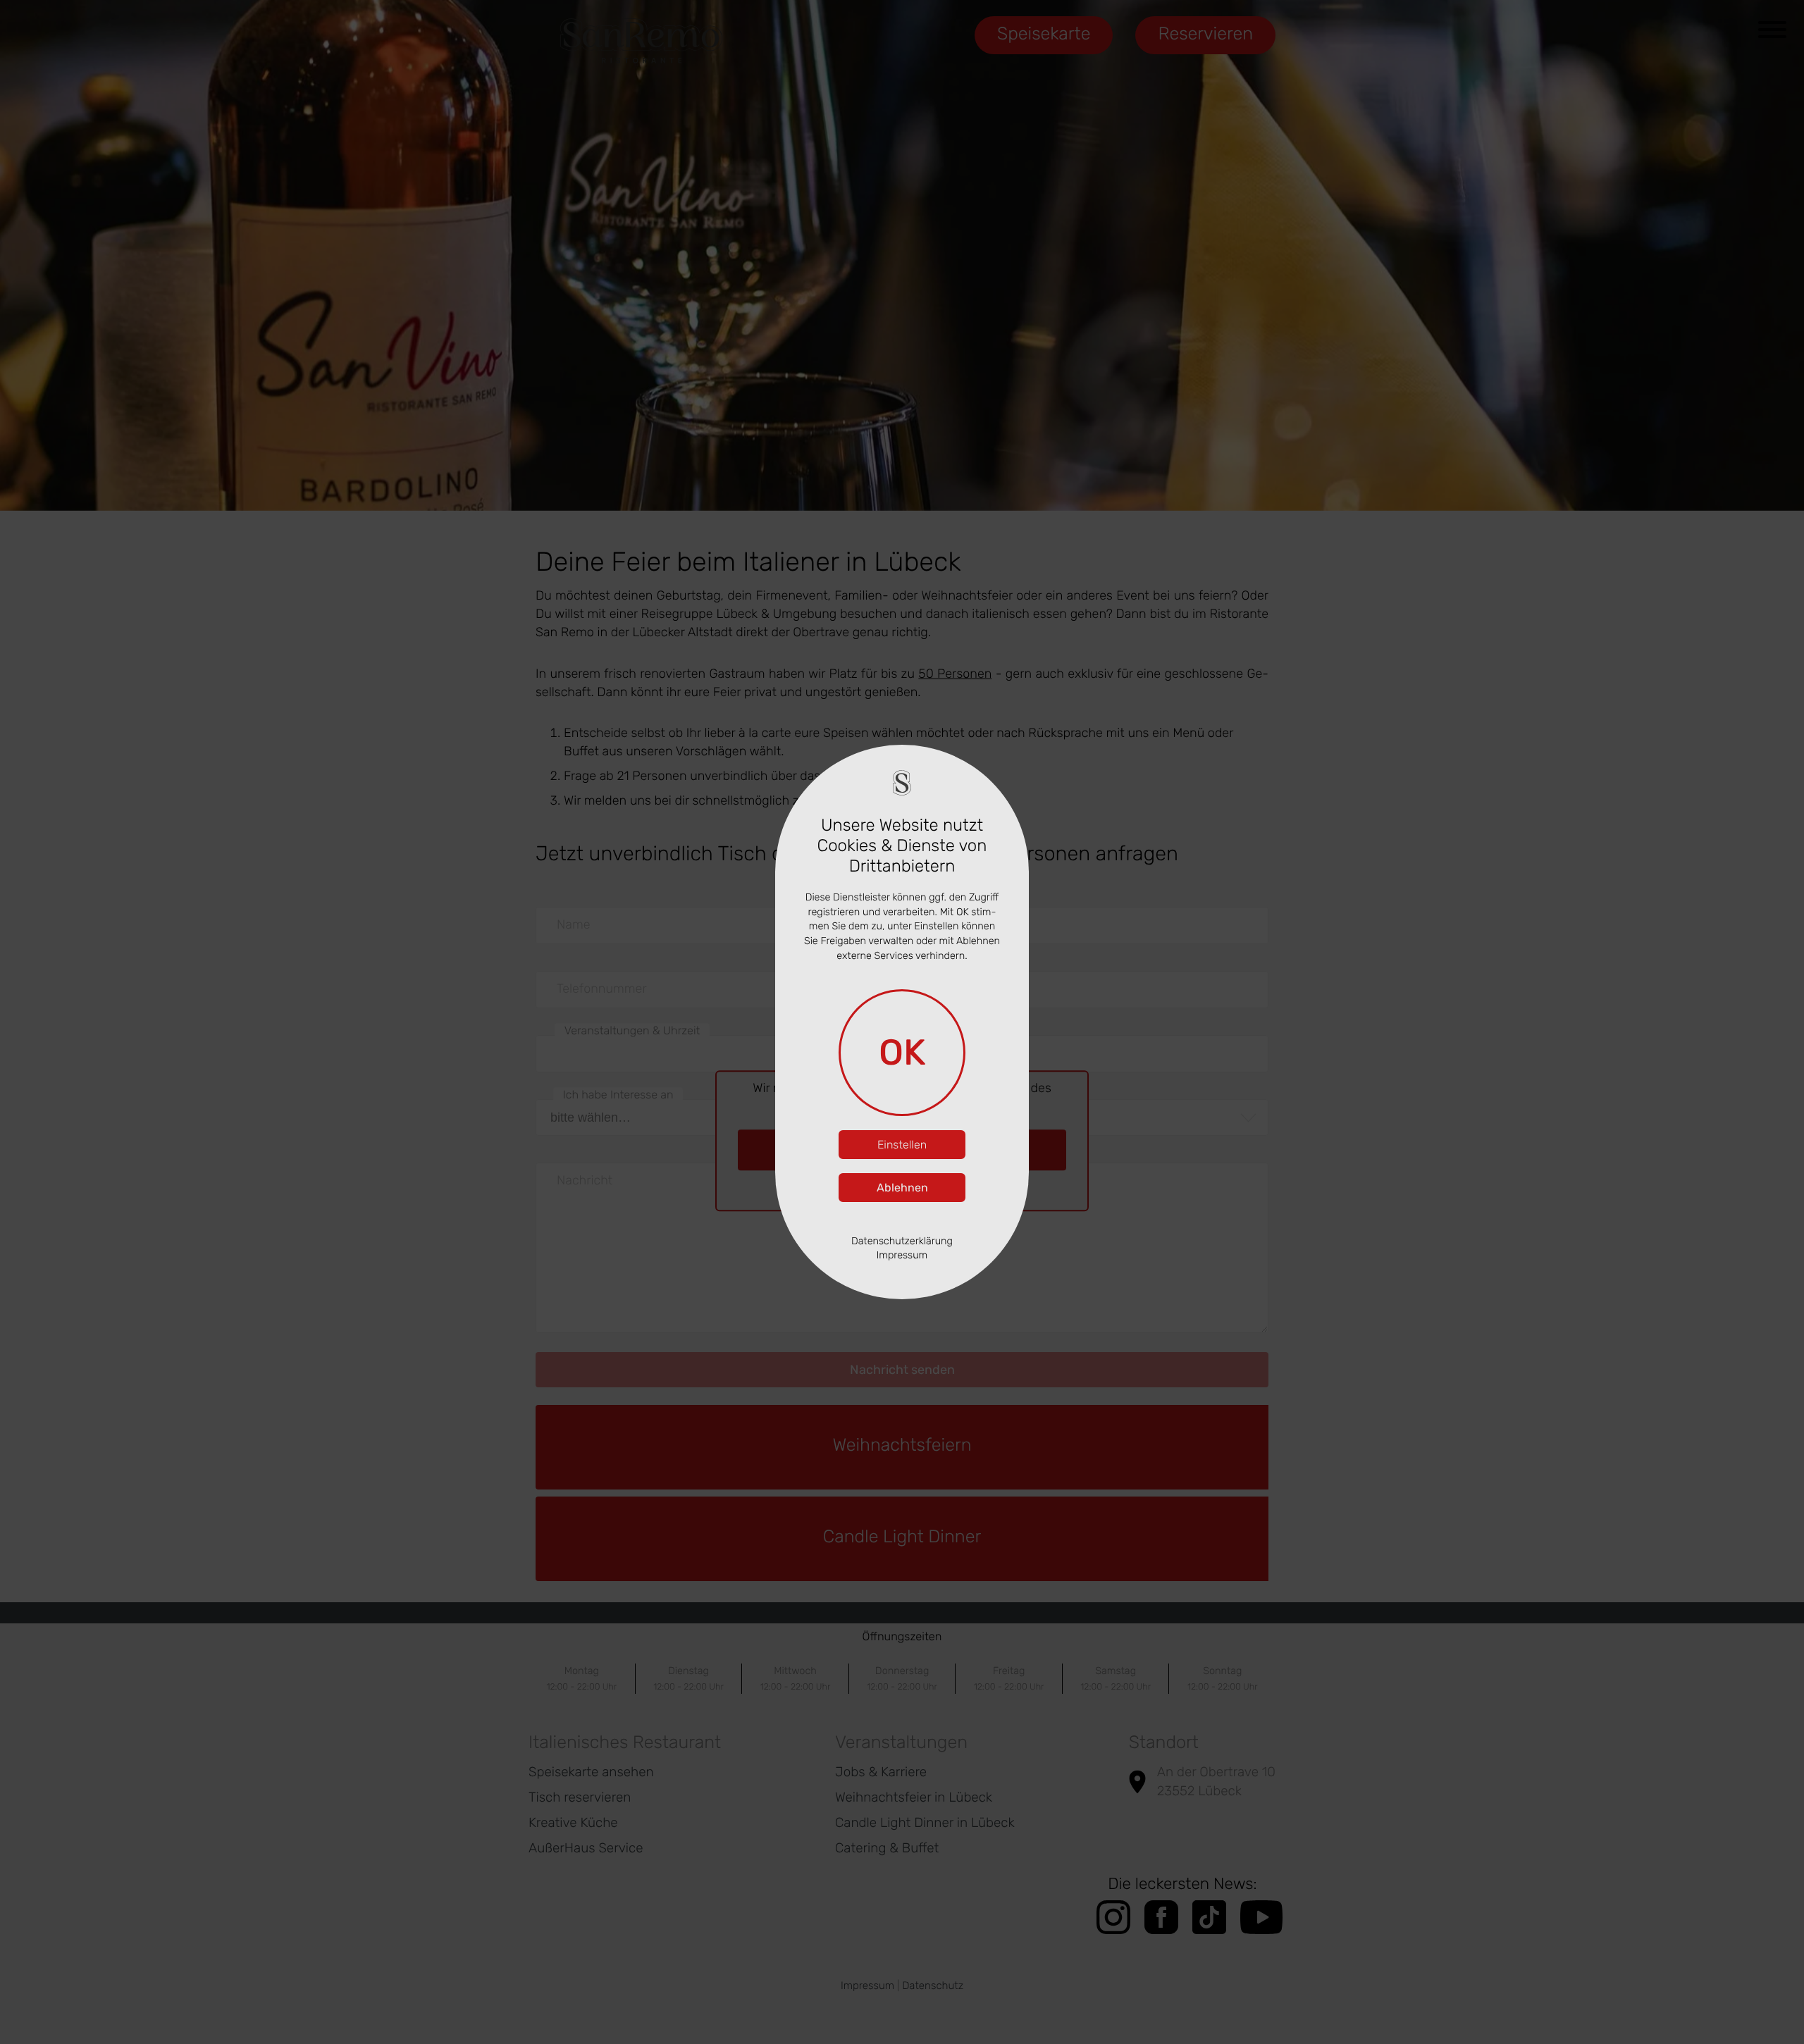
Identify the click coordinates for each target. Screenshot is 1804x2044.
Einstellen (902, 1145)
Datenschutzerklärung (902, 1241)
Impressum (902, 1255)
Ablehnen (902, 1188)
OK (902, 1052)
